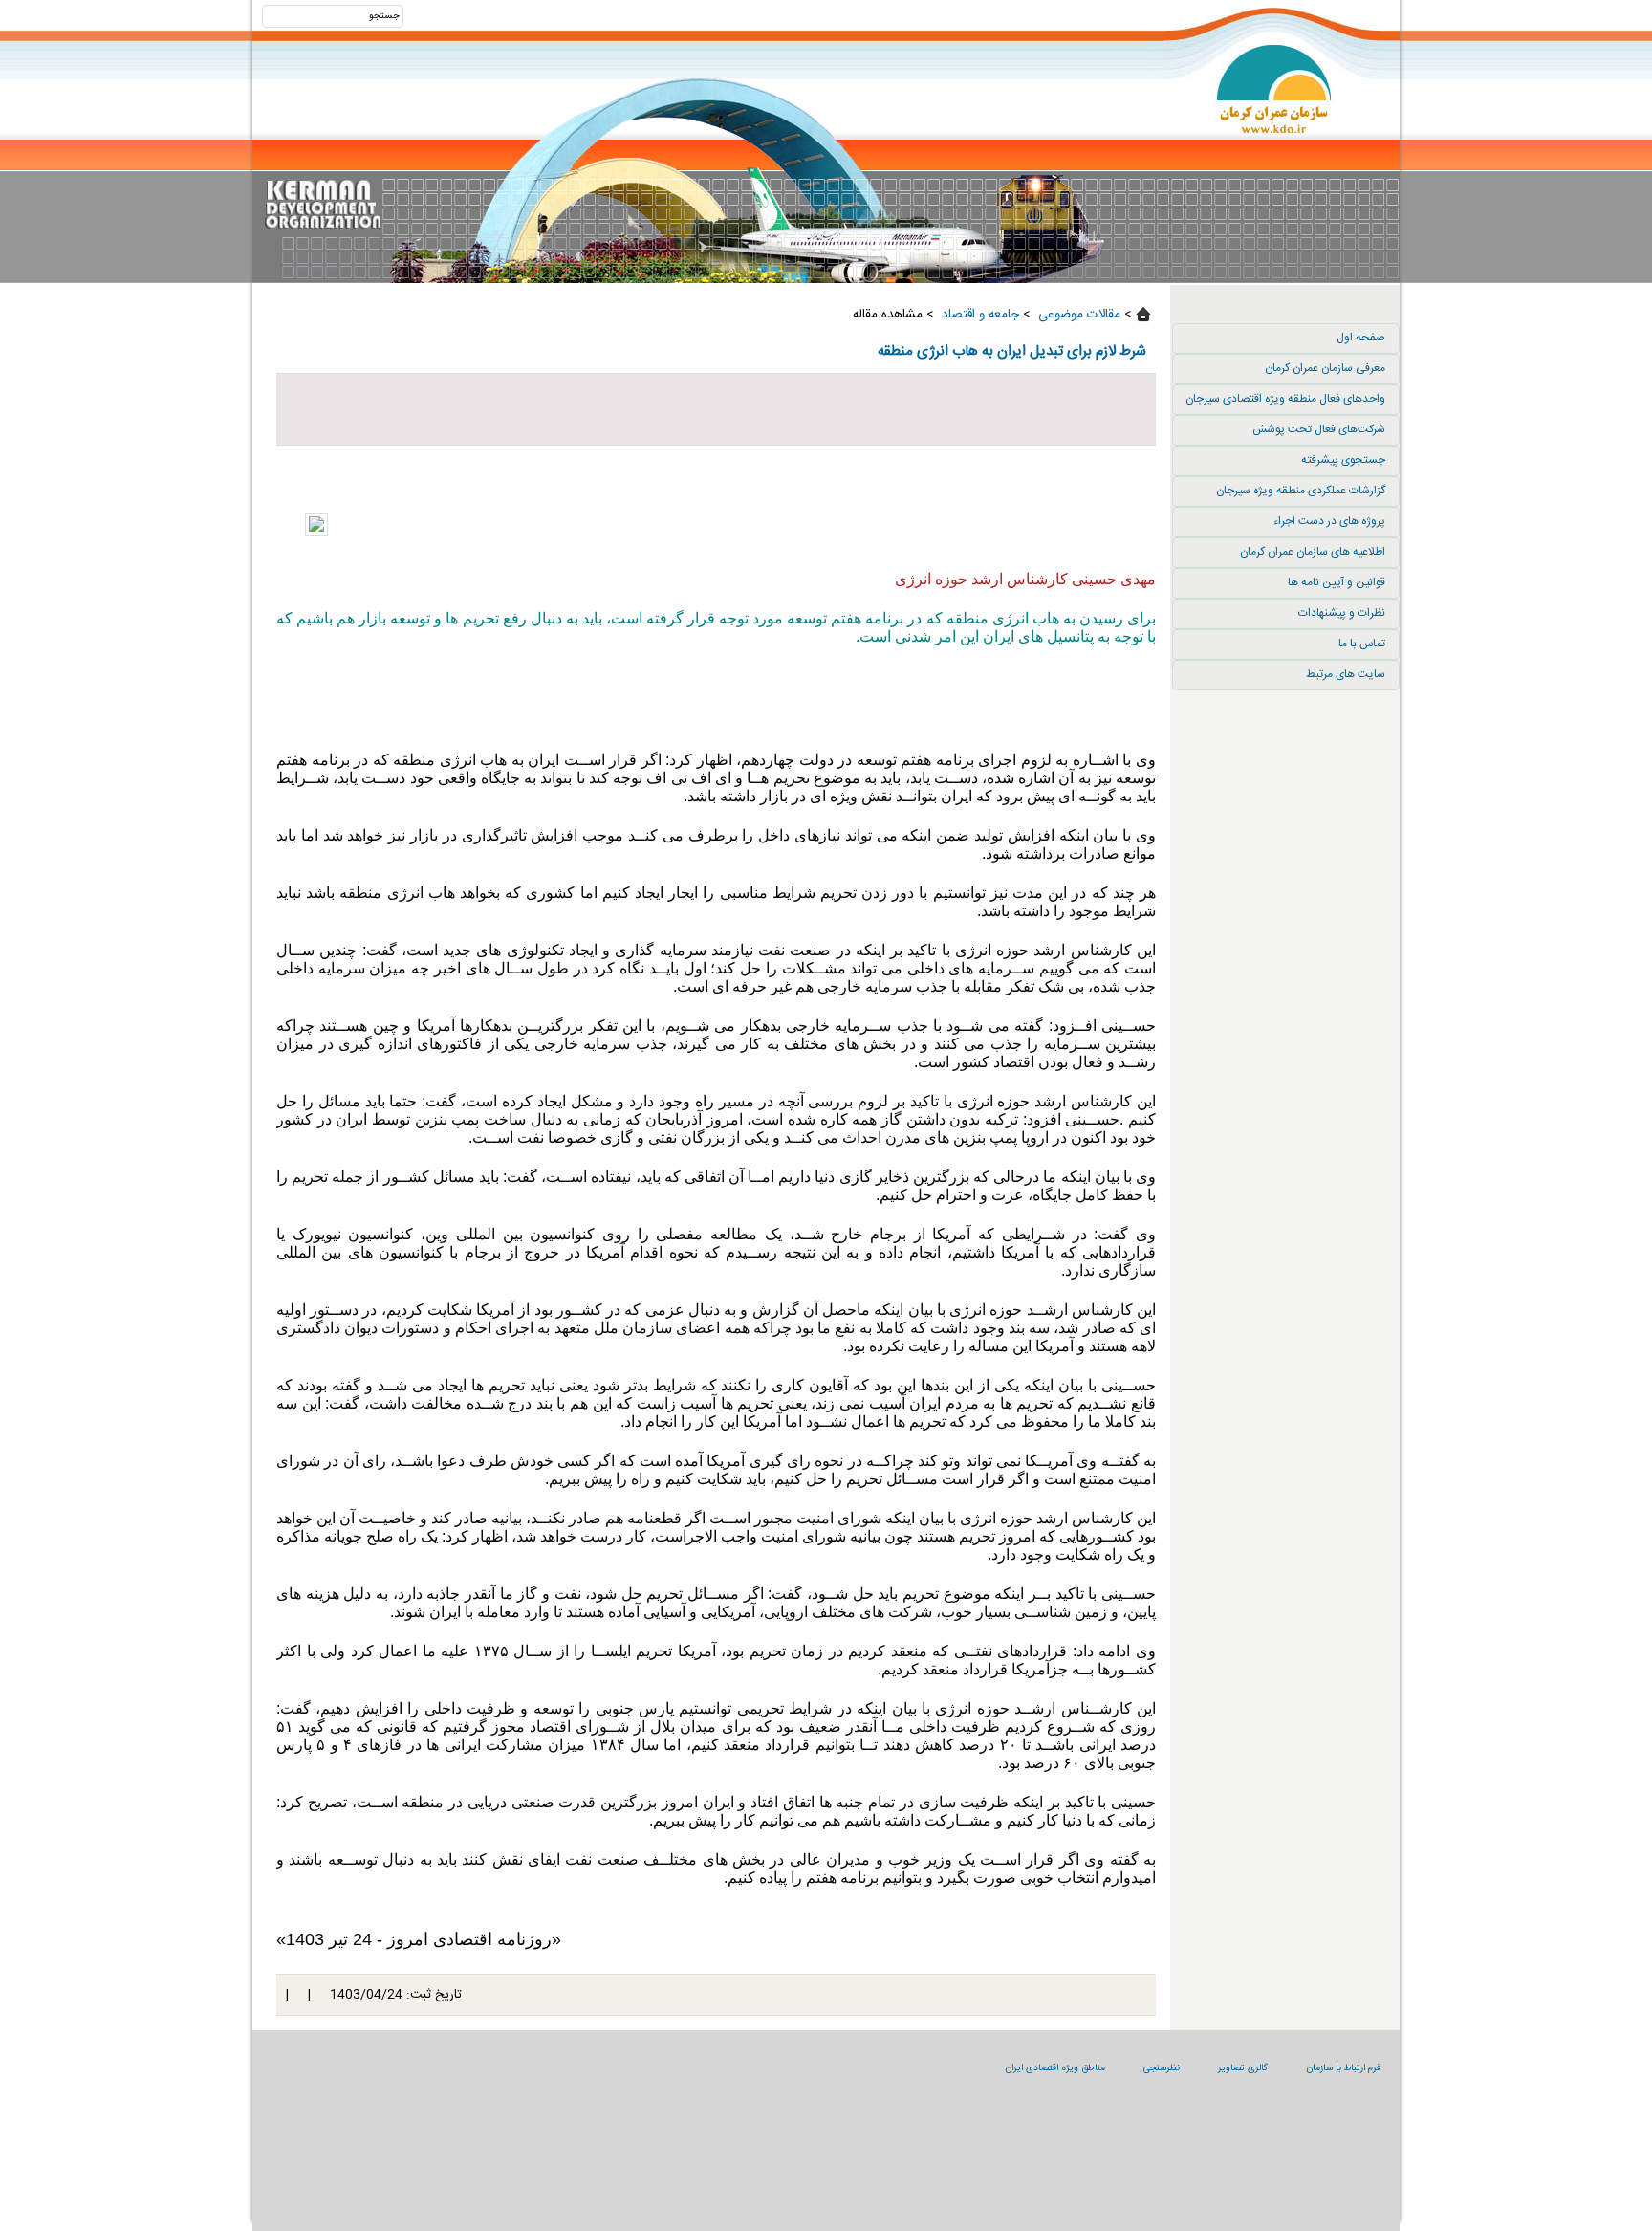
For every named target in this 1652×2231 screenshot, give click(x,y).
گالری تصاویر (1243, 2068)
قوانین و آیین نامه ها (1337, 582)
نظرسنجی (1162, 2068)
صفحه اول (1361, 338)
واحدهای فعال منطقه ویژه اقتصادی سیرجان (1285, 399)
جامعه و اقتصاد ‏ (978, 315)
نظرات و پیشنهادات (1342, 613)
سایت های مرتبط (1346, 674)
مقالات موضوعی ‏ (1077, 315)
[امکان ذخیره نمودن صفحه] (716, 409)
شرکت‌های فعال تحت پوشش (1319, 429)
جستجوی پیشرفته (1343, 460)
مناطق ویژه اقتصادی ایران (1055, 2068)
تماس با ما (1362, 644)
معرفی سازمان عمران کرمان (1325, 368)
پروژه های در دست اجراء (1329, 521)
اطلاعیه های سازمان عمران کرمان (1313, 552)
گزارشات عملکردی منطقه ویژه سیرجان (1301, 491)
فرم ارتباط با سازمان (1343, 2068)
